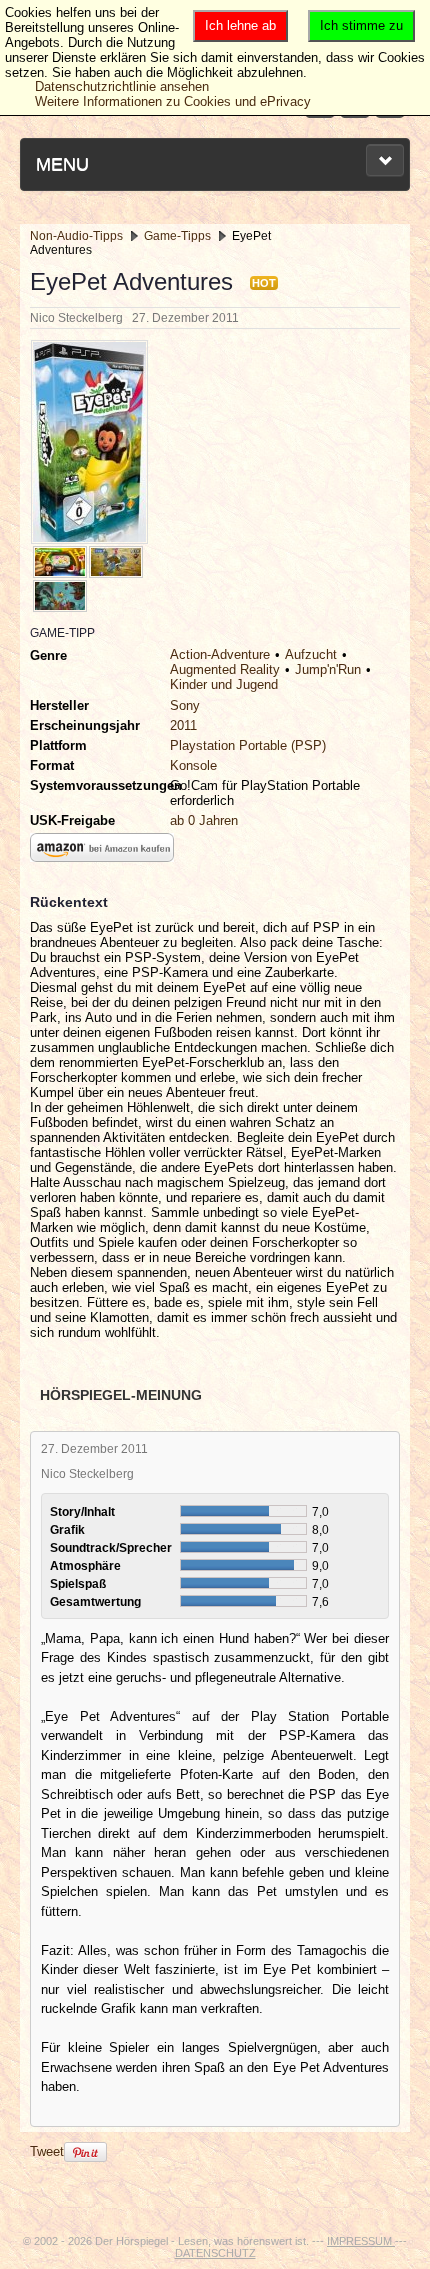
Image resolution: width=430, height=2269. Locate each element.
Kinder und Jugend (224, 684)
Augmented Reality (225, 669)
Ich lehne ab (240, 25)
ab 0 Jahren (204, 820)
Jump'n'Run (328, 669)
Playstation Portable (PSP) (248, 745)
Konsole (193, 765)
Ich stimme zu (361, 25)
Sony (185, 705)
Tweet (47, 2151)
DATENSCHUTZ (215, 2253)
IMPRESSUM (361, 2241)
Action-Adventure (220, 654)
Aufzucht (311, 654)
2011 (183, 725)
